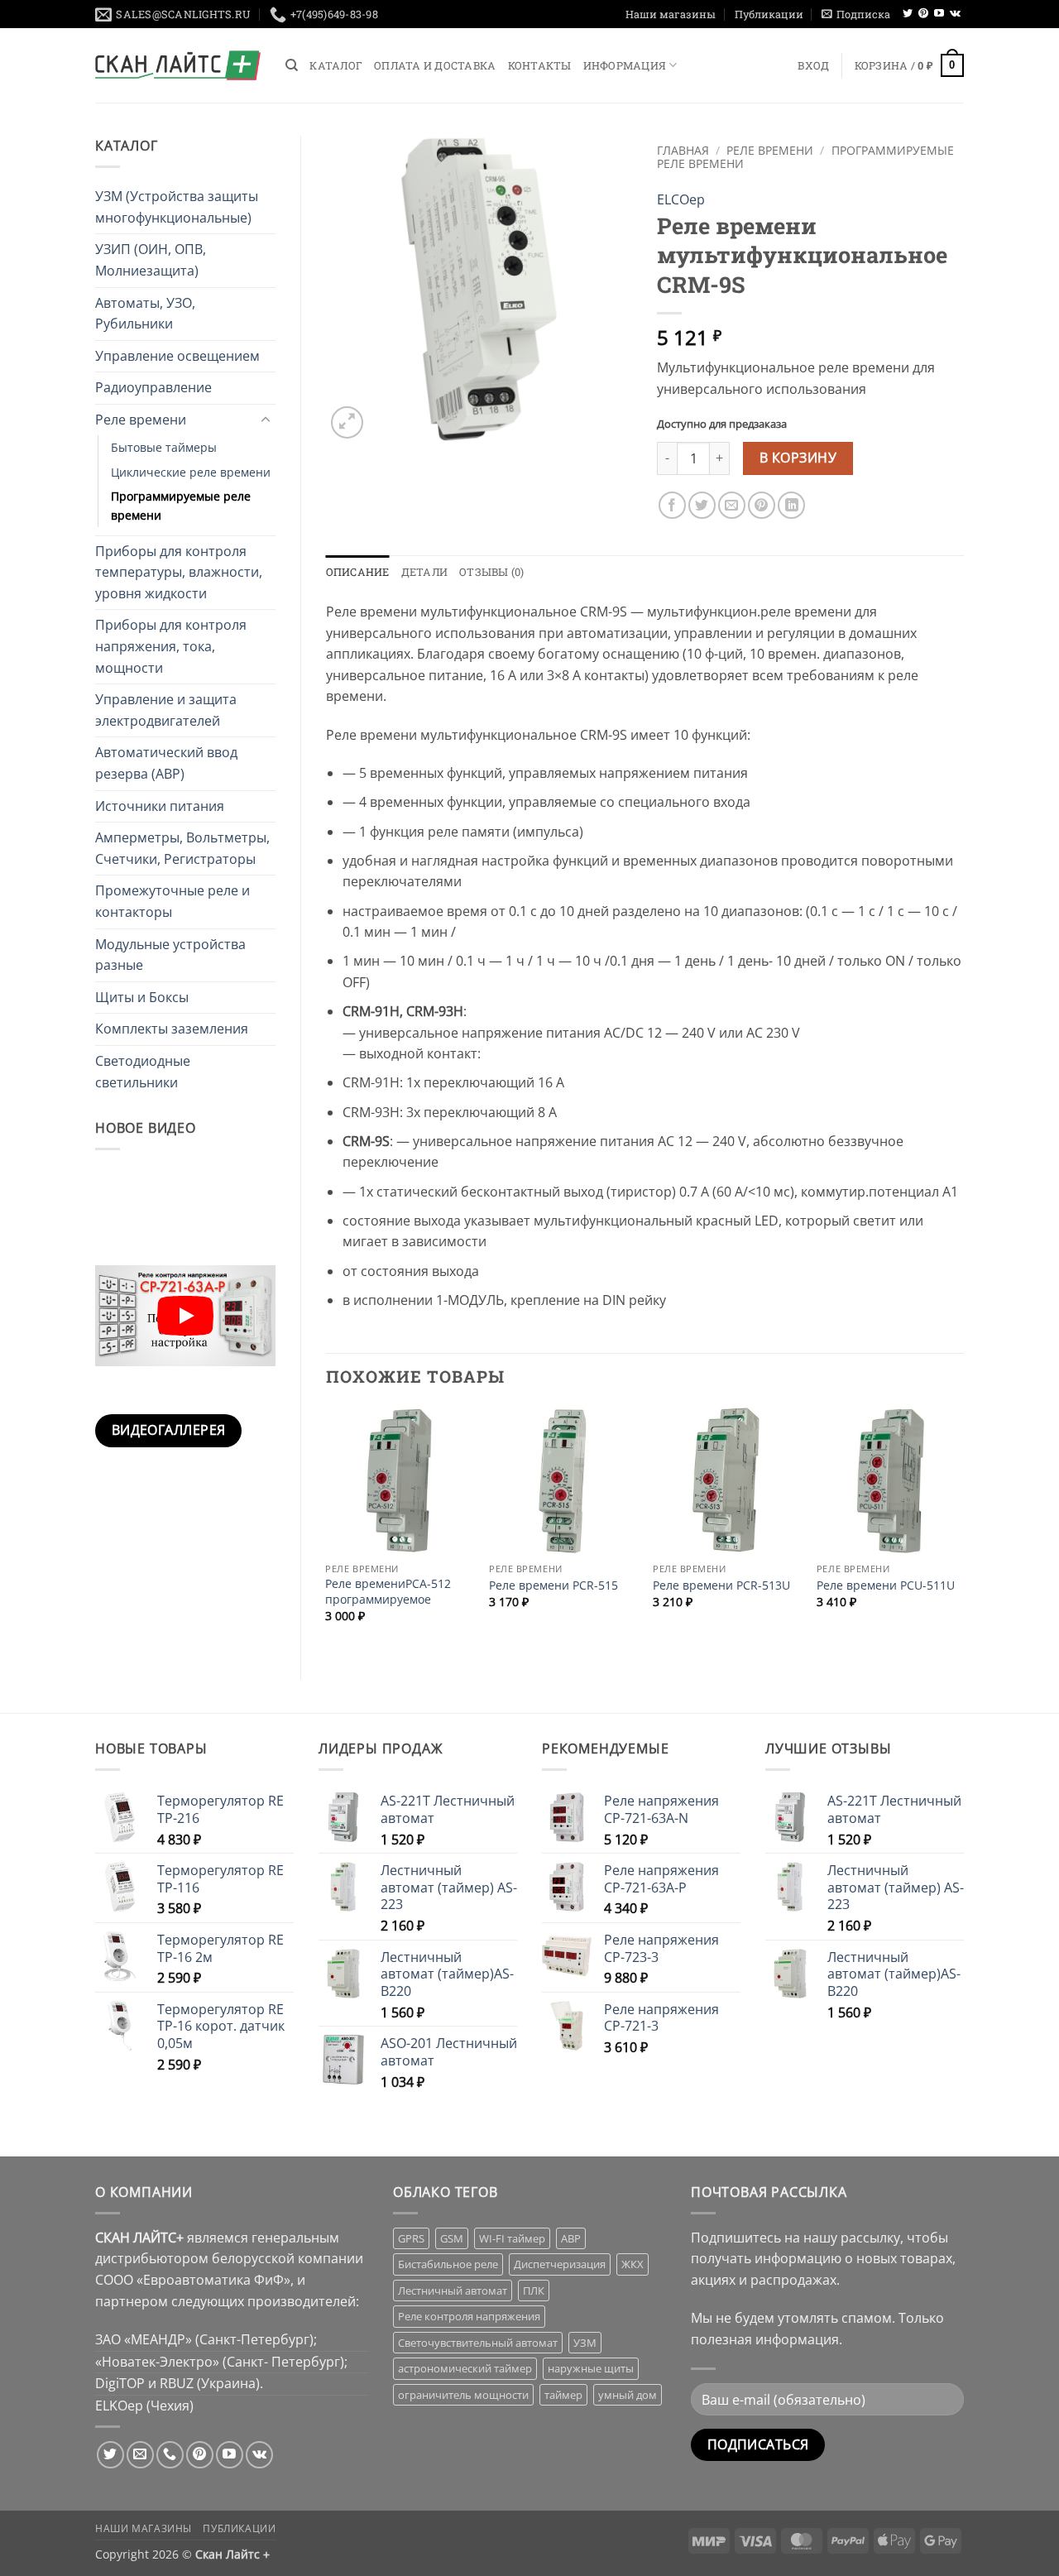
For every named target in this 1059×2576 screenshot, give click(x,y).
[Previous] (327, 1529)
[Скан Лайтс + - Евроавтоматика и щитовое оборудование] (178, 65)
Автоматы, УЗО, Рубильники (145, 314)
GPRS (411, 2238)
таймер (563, 2395)
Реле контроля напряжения (469, 2316)
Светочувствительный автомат (478, 2343)
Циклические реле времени (191, 472)
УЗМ (585, 2343)
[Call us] (170, 2455)
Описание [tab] (358, 572)
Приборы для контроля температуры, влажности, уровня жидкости (179, 572)
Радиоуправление (153, 387)
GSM (452, 2238)
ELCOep (681, 199)
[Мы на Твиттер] (908, 14)
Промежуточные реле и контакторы (173, 901)
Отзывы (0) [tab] (492, 572)
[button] (856, 14)
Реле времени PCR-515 (553, 1585)
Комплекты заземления (172, 1029)
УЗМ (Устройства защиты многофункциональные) (177, 207)
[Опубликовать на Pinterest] (762, 505)
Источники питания (160, 806)
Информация (625, 65)
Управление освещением (177, 356)
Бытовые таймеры (164, 447)
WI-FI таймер (512, 2238)
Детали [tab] (425, 572)
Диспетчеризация (560, 2264)
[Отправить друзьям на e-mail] (732, 505)
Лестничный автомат (453, 2291)
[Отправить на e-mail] (140, 2455)
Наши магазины (671, 14)
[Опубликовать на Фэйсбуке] (672, 505)
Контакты (540, 65)
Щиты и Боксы (142, 997)
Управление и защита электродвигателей (166, 710)
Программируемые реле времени (181, 506)
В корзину (798, 458)
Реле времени (141, 420)
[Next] (963, 1529)
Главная (683, 150)
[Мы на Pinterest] (923, 14)
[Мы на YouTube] (939, 14)
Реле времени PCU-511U (886, 1585)
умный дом (628, 2395)
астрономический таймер (465, 2368)
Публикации (769, 14)
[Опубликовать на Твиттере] (702, 505)
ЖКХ (633, 2264)
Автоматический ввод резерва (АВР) (166, 763)
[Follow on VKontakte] (955, 14)
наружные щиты (591, 2368)
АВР (571, 2238)
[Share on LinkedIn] (791, 505)
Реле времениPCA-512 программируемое (388, 1592)
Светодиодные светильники (143, 1072)
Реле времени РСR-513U (721, 1585)
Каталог (336, 65)
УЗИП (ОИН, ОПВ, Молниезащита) (151, 260)
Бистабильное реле (448, 2264)
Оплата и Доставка (435, 65)
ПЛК (534, 2291)
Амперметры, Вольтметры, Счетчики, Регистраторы (182, 848)
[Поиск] (292, 65)
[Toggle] (266, 420)
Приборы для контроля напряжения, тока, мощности (171, 646)
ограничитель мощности (463, 2395)
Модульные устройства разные (170, 955)
